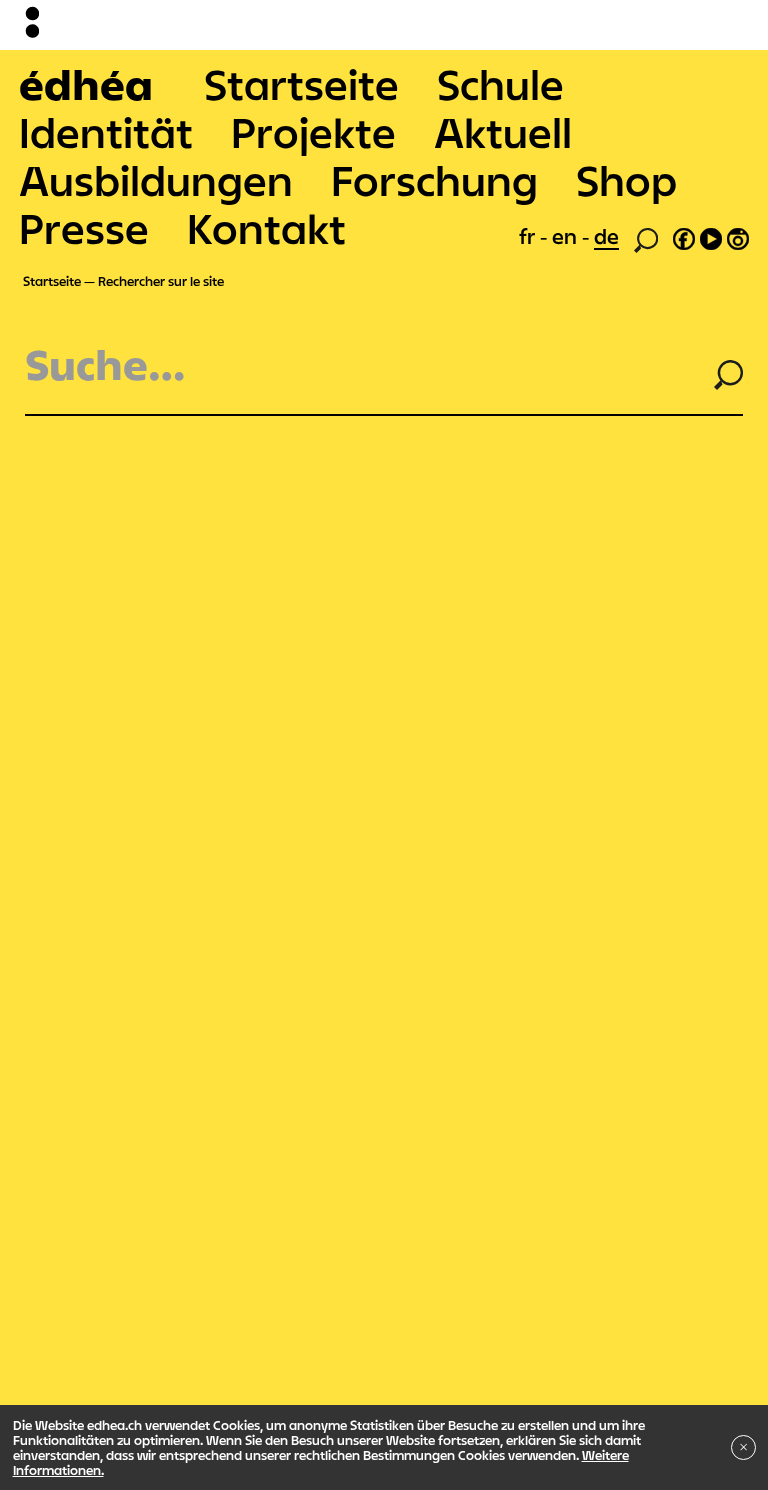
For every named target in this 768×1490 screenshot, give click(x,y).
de (606, 236)
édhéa (86, 84)
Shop (626, 180)
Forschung (434, 180)
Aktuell (503, 132)
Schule (500, 84)
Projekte (313, 132)
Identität (106, 132)
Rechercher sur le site (161, 281)
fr (529, 236)
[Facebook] (684, 236)
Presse (84, 228)
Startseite (301, 84)
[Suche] (646, 238)
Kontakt (266, 228)
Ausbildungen (156, 180)
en (567, 236)
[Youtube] (711, 236)
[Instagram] (738, 236)
